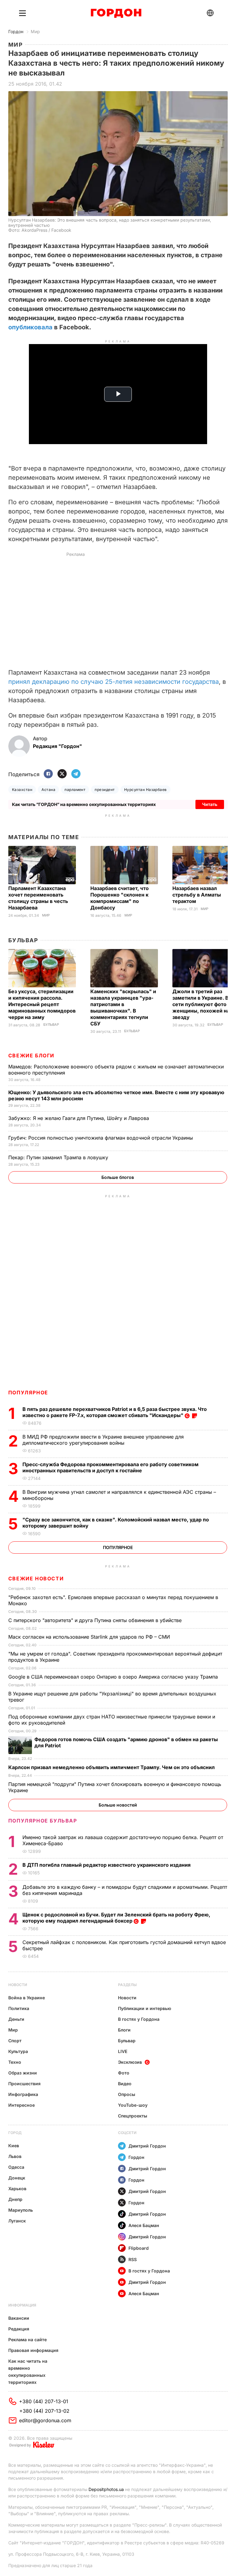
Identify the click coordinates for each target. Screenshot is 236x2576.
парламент (75, 790)
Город (15, 2133)
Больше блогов (118, 1177)
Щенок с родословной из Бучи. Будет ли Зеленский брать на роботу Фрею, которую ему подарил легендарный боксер (116, 1918)
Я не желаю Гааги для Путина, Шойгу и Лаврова (79, 1118)
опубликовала (30, 327)
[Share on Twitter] (62, 774)
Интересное (22, 2105)
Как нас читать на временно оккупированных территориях (28, 2372)
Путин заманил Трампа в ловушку (59, 1157)
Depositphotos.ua (106, 2489)
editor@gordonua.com (45, 2420)
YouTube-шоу (133, 2105)
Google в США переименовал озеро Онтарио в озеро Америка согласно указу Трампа (114, 1677)
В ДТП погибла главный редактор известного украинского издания (107, 1865)
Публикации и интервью (145, 2008)
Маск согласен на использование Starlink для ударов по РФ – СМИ (90, 1637)
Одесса (16, 2167)
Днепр (15, 2199)
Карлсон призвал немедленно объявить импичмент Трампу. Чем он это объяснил (112, 1767)
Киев (14, 2146)
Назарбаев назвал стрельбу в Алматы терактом (197, 895)
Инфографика (23, 2094)
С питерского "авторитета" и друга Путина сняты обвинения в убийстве (96, 1620)
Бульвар (23, 940)
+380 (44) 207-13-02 (44, 2411)
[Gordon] (116, 13)
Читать (210, 804)
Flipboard (139, 2248)
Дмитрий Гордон (147, 2146)
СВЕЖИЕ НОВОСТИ (36, 1579)
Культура (18, 2051)
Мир (35, 31)
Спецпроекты (133, 2116)
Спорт (15, 2041)
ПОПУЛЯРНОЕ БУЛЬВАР (43, 1821)
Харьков (17, 2189)
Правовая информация (33, 2350)
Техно (15, 2062)
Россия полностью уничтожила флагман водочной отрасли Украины (101, 1138)
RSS (133, 2259)
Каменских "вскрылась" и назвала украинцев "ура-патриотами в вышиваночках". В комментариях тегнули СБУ (123, 1007)
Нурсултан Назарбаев (146, 790)
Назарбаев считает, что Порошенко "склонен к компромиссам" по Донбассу (120, 898)
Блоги (124, 2030)
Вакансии (19, 2318)
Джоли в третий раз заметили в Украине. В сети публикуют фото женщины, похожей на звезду (201, 1004)
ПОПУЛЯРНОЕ (28, 1393)
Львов (15, 2156)
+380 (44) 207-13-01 (44, 2401)
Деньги (16, 2019)
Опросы (127, 2094)
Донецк (17, 2178)
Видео (125, 2084)
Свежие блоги (31, 1056)
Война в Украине (27, 1998)
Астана (48, 790)
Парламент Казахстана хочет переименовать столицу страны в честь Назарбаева (38, 898)
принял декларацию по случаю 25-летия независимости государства (114, 682)
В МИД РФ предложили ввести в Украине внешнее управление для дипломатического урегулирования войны (103, 1440)
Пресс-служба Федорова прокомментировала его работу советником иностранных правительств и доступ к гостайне (110, 1467)
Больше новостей (118, 1805)
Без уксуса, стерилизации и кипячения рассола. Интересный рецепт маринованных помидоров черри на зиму (42, 1004)
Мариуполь (21, 2210)
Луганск (17, 2221)
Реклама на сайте (28, 2340)
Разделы (127, 1985)
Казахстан (22, 790)
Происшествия (24, 2084)
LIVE (123, 2051)
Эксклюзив (130, 2062)
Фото (124, 2073)
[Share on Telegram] (76, 774)
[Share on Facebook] (48, 774)
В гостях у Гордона (139, 2019)
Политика (19, 2008)
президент (105, 790)
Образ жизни (23, 2073)
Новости (18, 1985)
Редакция (19, 2329)
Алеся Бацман (144, 2225)
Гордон (16, 31)
